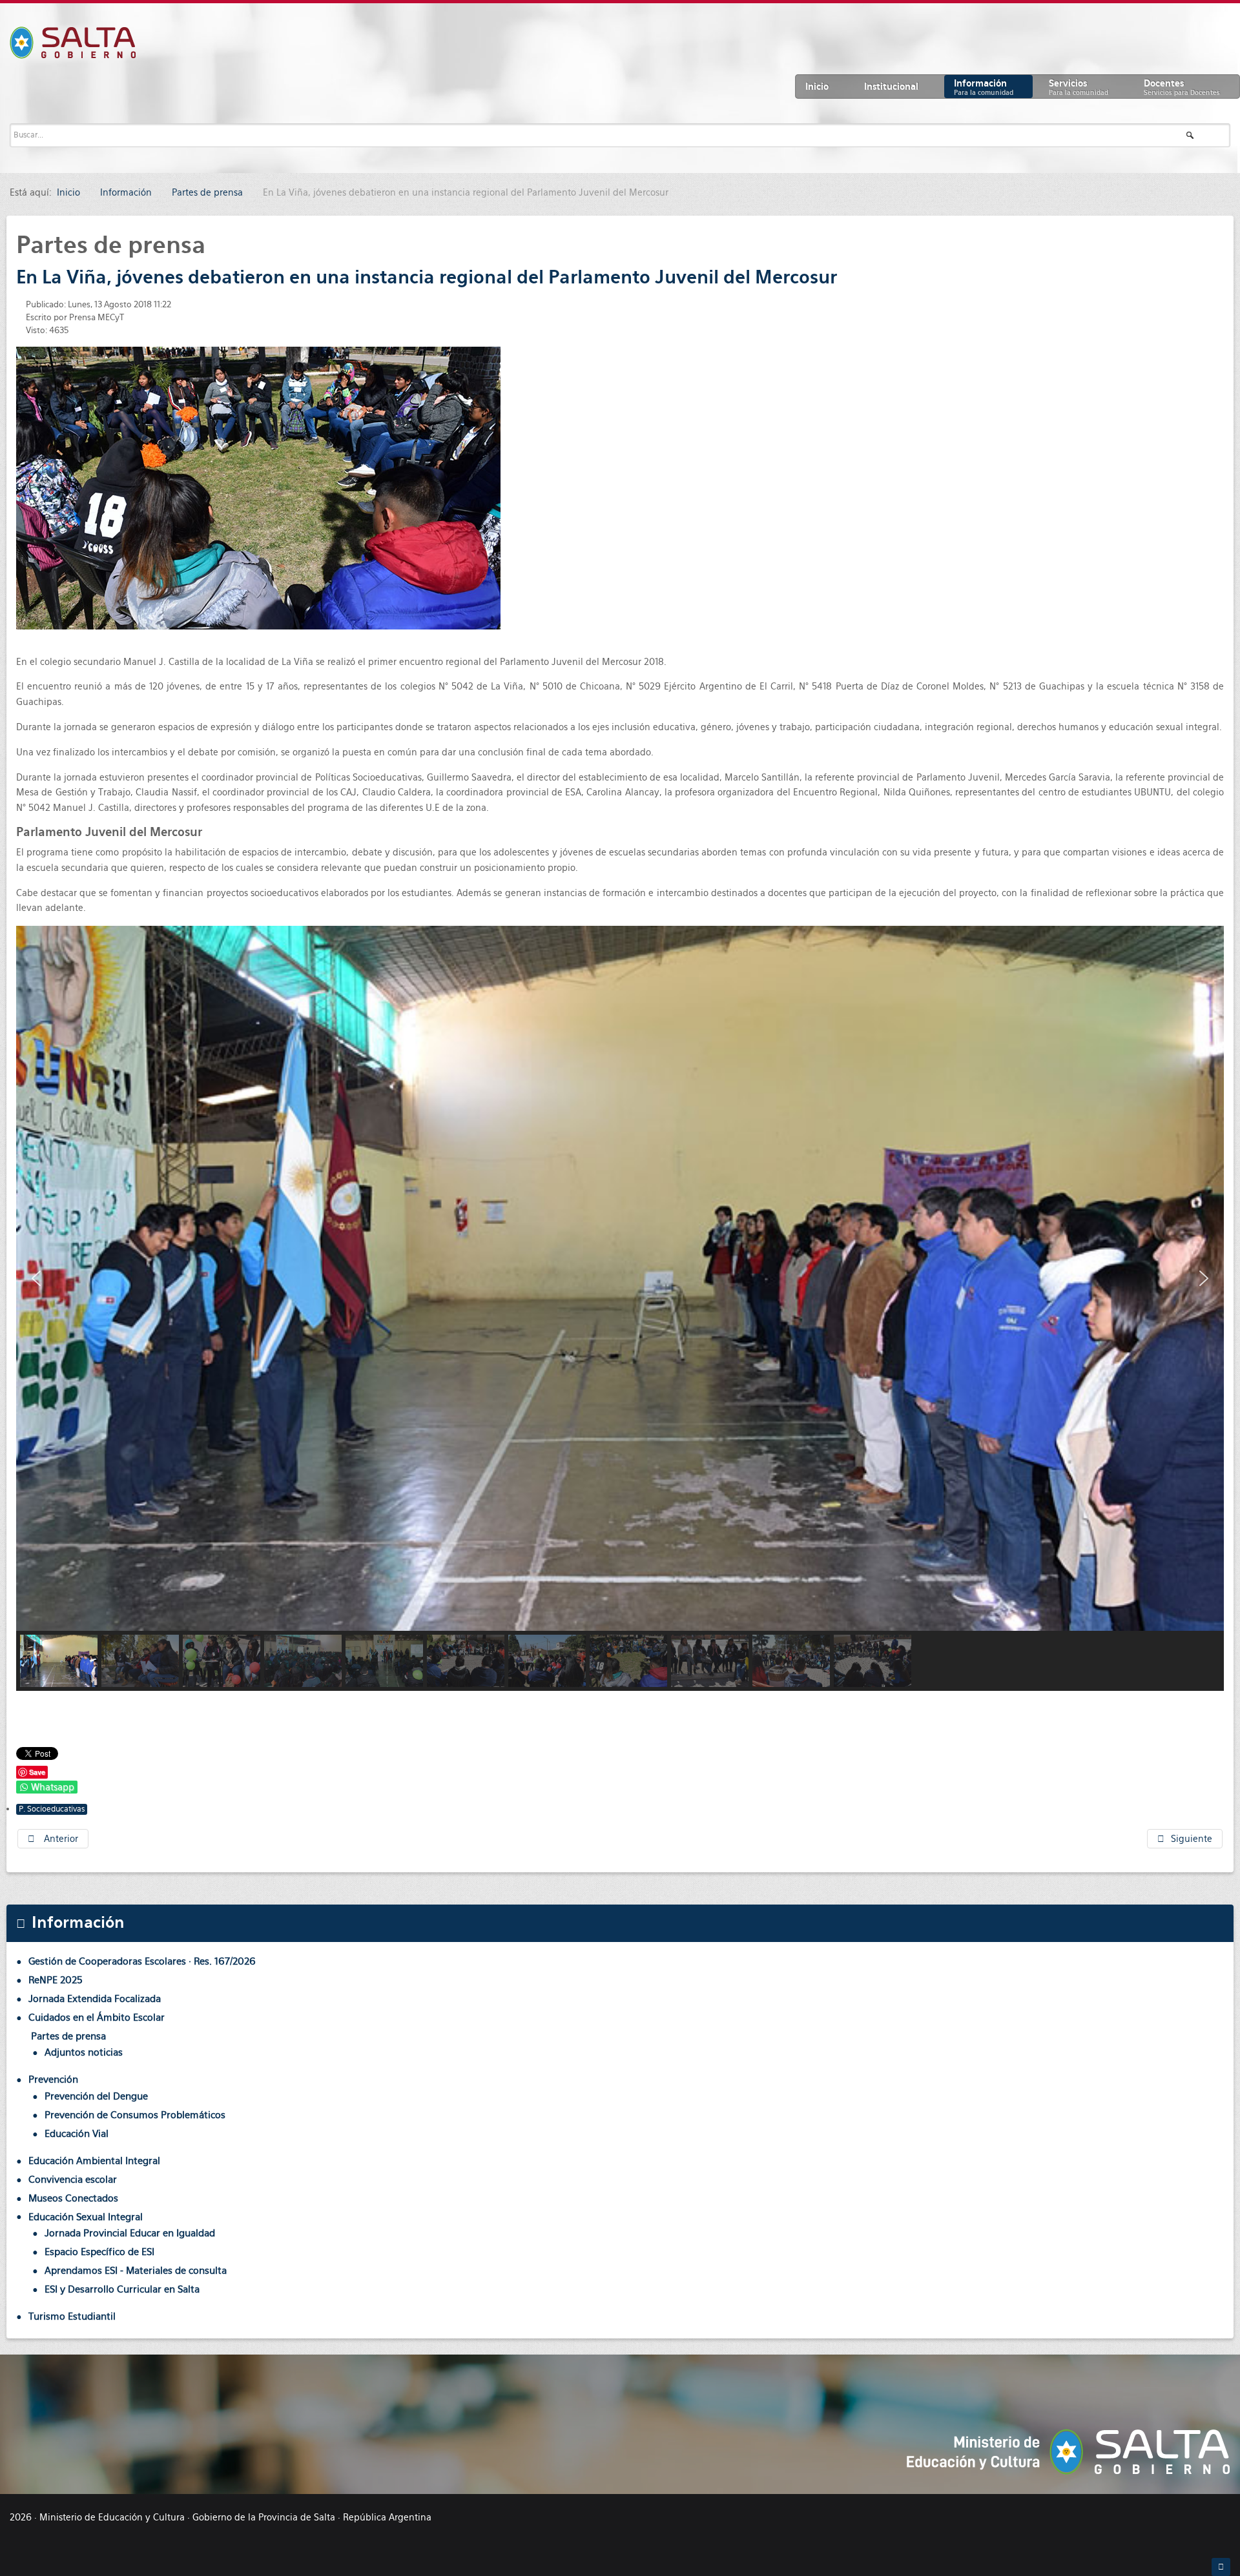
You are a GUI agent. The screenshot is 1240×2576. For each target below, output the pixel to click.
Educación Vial (77, 2133)
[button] (36, 1278)
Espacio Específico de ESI (99, 2252)
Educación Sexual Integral (86, 2217)
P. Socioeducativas (52, 1809)
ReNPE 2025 (56, 1980)
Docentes (1182, 87)
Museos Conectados (73, 2198)
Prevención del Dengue (96, 2096)
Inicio (817, 87)
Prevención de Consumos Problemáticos (135, 2115)
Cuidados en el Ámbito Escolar (97, 2017)
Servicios (1079, 87)
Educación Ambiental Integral (94, 2161)
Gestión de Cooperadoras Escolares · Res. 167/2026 (142, 1961)
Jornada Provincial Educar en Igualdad (130, 2233)
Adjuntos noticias (84, 2052)
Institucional (891, 87)
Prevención (53, 2079)
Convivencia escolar (73, 2179)
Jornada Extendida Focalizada (95, 1998)
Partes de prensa (68, 2036)
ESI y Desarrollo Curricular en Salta (122, 2289)
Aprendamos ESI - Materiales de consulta (136, 2270)
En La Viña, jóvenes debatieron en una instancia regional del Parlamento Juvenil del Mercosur (427, 277)
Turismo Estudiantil (72, 2316)
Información (984, 87)
